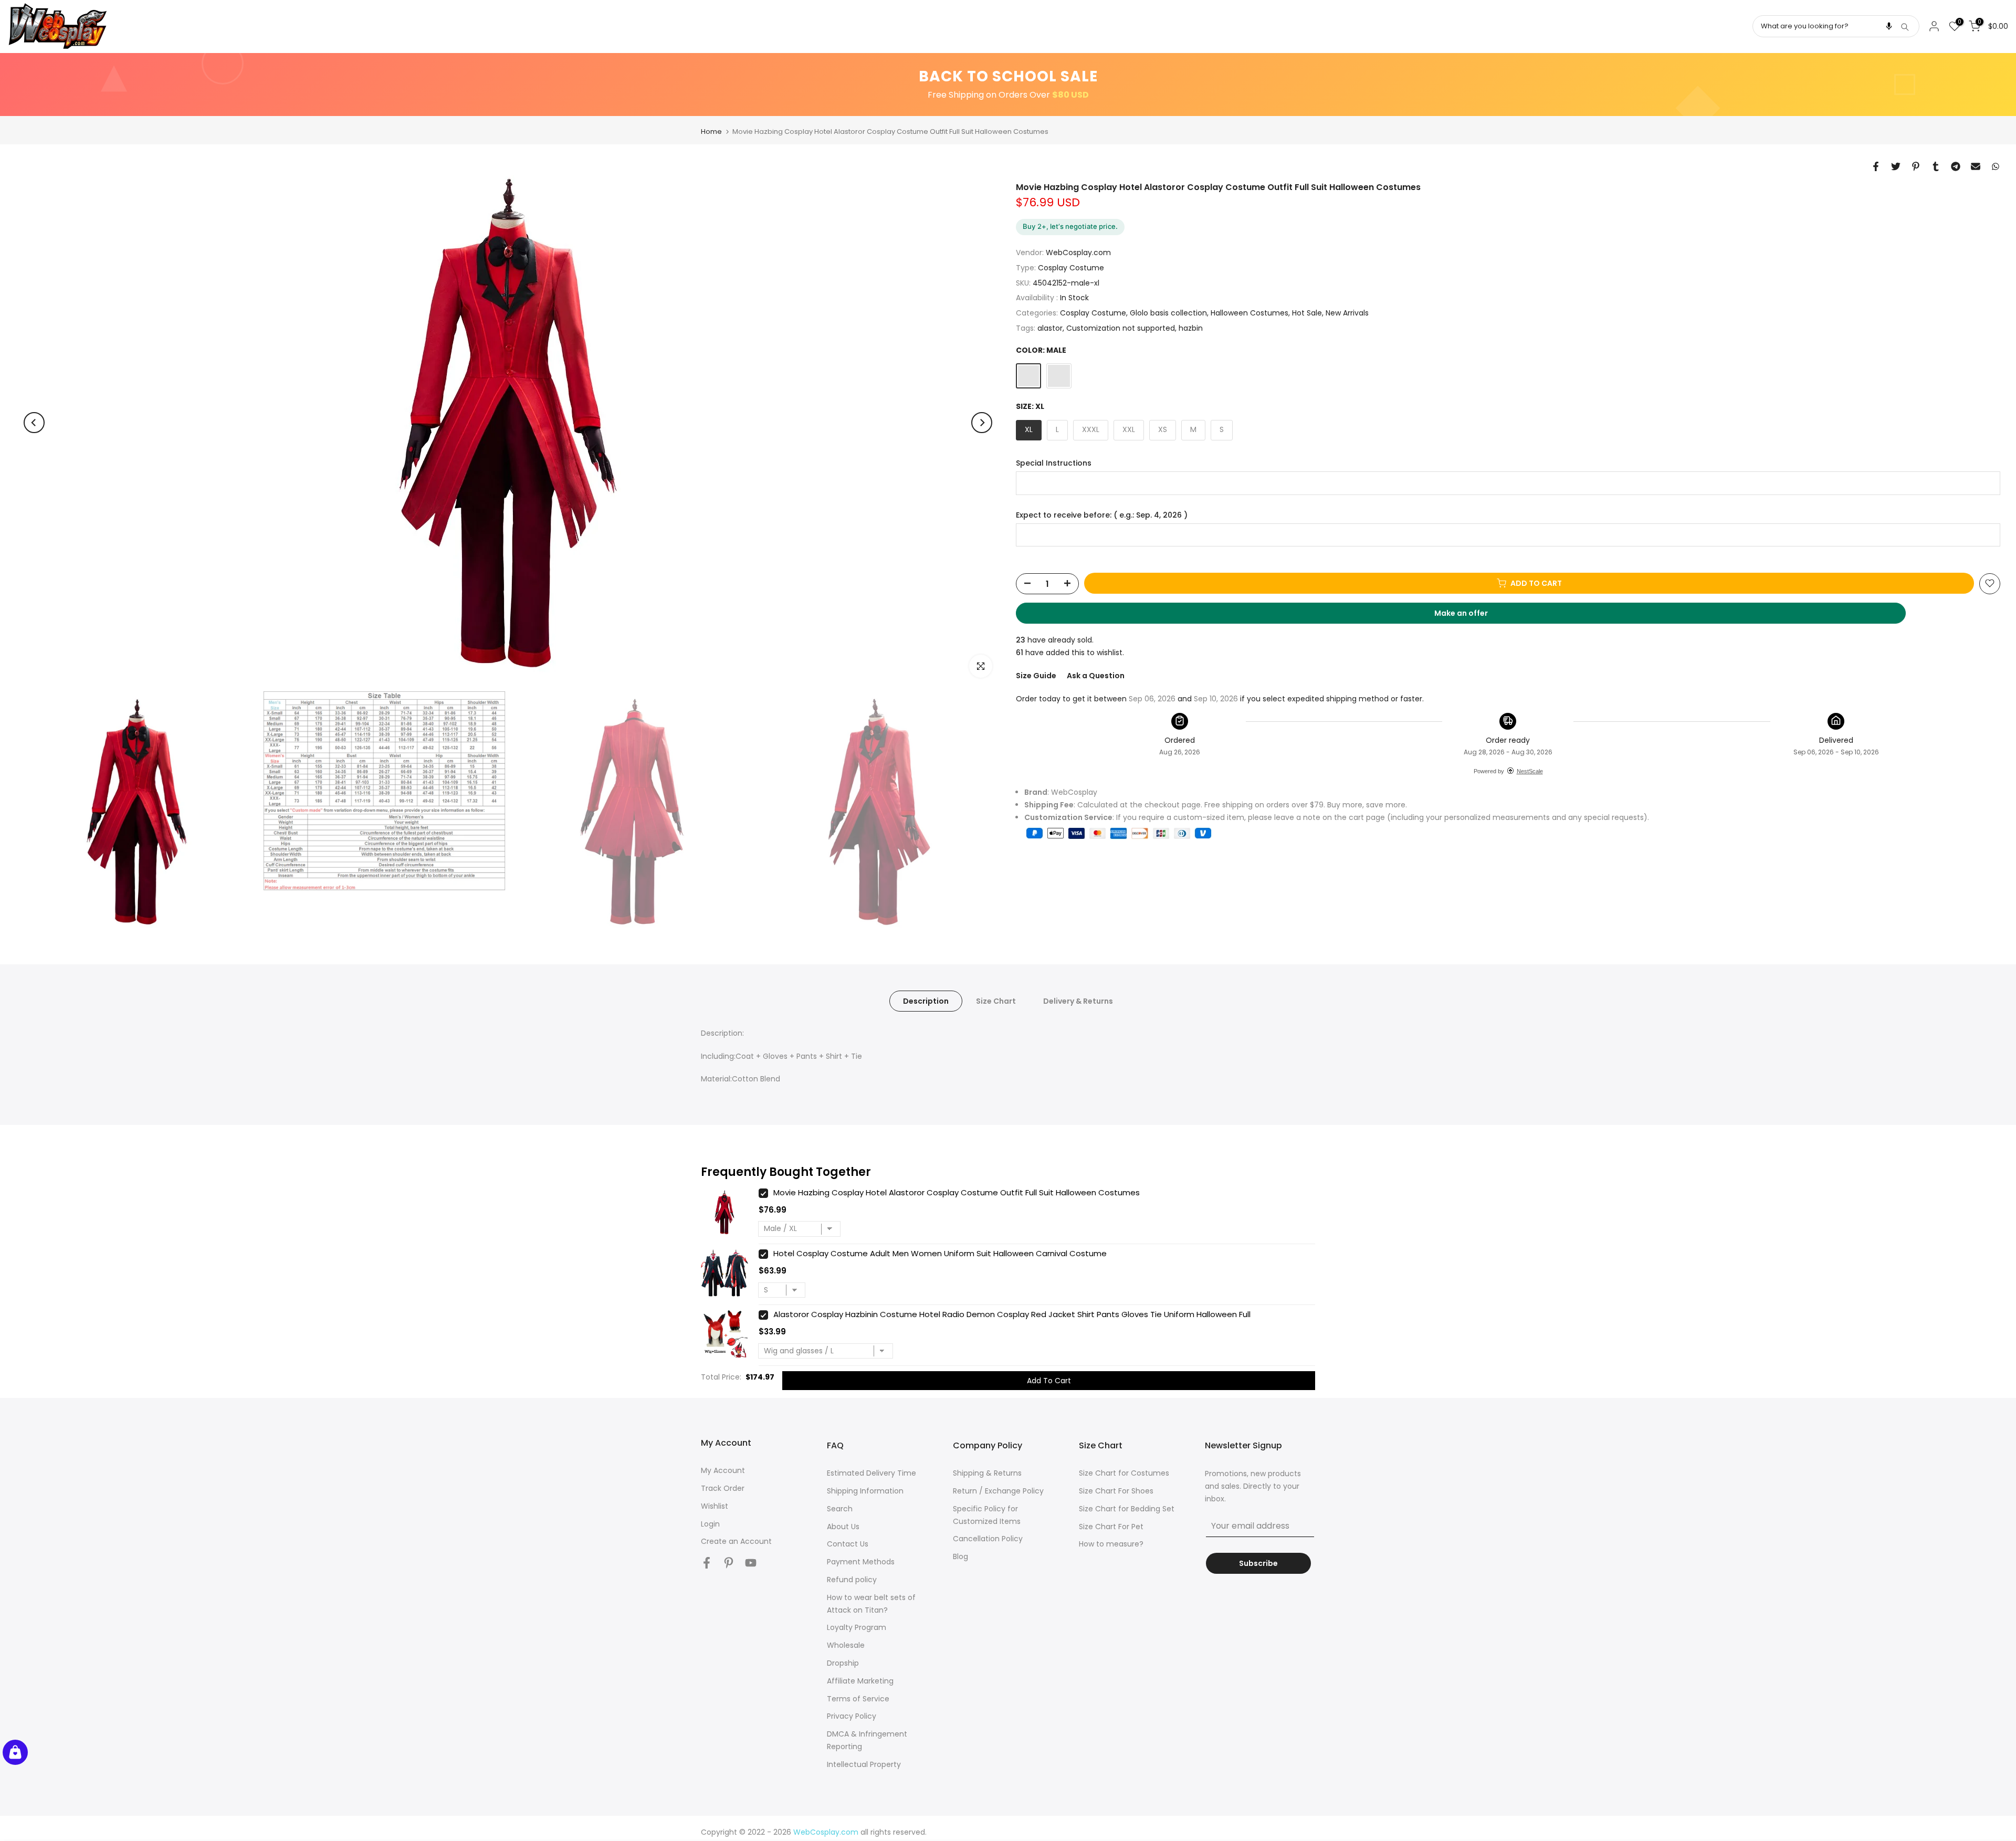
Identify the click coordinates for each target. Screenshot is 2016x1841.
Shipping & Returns (987, 1473)
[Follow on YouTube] (751, 1563)
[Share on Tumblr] (1936, 166)
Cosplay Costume (1071, 267)
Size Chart (996, 1001)
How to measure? (1111, 1544)
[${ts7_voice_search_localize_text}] (1889, 26)
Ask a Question (1096, 675)
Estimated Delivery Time (871, 1473)
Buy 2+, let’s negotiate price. (1070, 226)
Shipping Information (865, 1491)
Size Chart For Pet (1111, 1527)
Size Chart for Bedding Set (1127, 1509)
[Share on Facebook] (1876, 166)
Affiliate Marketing (860, 1681)
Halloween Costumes (1249, 312)
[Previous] (34, 423)
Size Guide (1036, 675)
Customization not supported (1121, 328)
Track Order (723, 1488)
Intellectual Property (864, 1764)
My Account (723, 1470)
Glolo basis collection (1168, 312)
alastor (1050, 328)
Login (710, 1524)
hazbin (1191, 328)
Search (840, 1509)
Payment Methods (861, 1562)
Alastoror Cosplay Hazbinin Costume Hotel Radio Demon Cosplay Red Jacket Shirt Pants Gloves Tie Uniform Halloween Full (1012, 1314)
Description (926, 1001)
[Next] (982, 423)
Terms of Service (858, 1699)
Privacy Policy (852, 1716)
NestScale (1530, 771)
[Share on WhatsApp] (1996, 166)
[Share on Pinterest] (1916, 166)
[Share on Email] (1976, 166)
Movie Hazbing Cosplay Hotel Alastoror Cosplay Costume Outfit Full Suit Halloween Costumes (957, 1192)
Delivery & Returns (1078, 1001)
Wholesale (846, 1645)
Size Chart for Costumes (1124, 1473)
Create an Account (736, 1541)
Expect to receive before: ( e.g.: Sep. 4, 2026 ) (1102, 515)
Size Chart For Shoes (1116, 1491)
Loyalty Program (857, 1627)
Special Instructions (1054, 463)
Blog (960, 1556)
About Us (843, 1527)
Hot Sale (1307, 312)
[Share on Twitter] (1896, 166)
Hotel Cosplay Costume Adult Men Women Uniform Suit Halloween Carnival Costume (940, 1253)
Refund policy (852, 1580)
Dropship (843, 1663)
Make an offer (1471, 615)
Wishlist (715, 1506)
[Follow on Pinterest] (729, 1563)
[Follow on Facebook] (707, 1563)
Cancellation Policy (988, 1539)
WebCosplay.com (1078, 252)
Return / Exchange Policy (998, 1491)
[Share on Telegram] (1956, 166)
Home (711, 131)
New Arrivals (1347, 312)
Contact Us (848, 1544)
